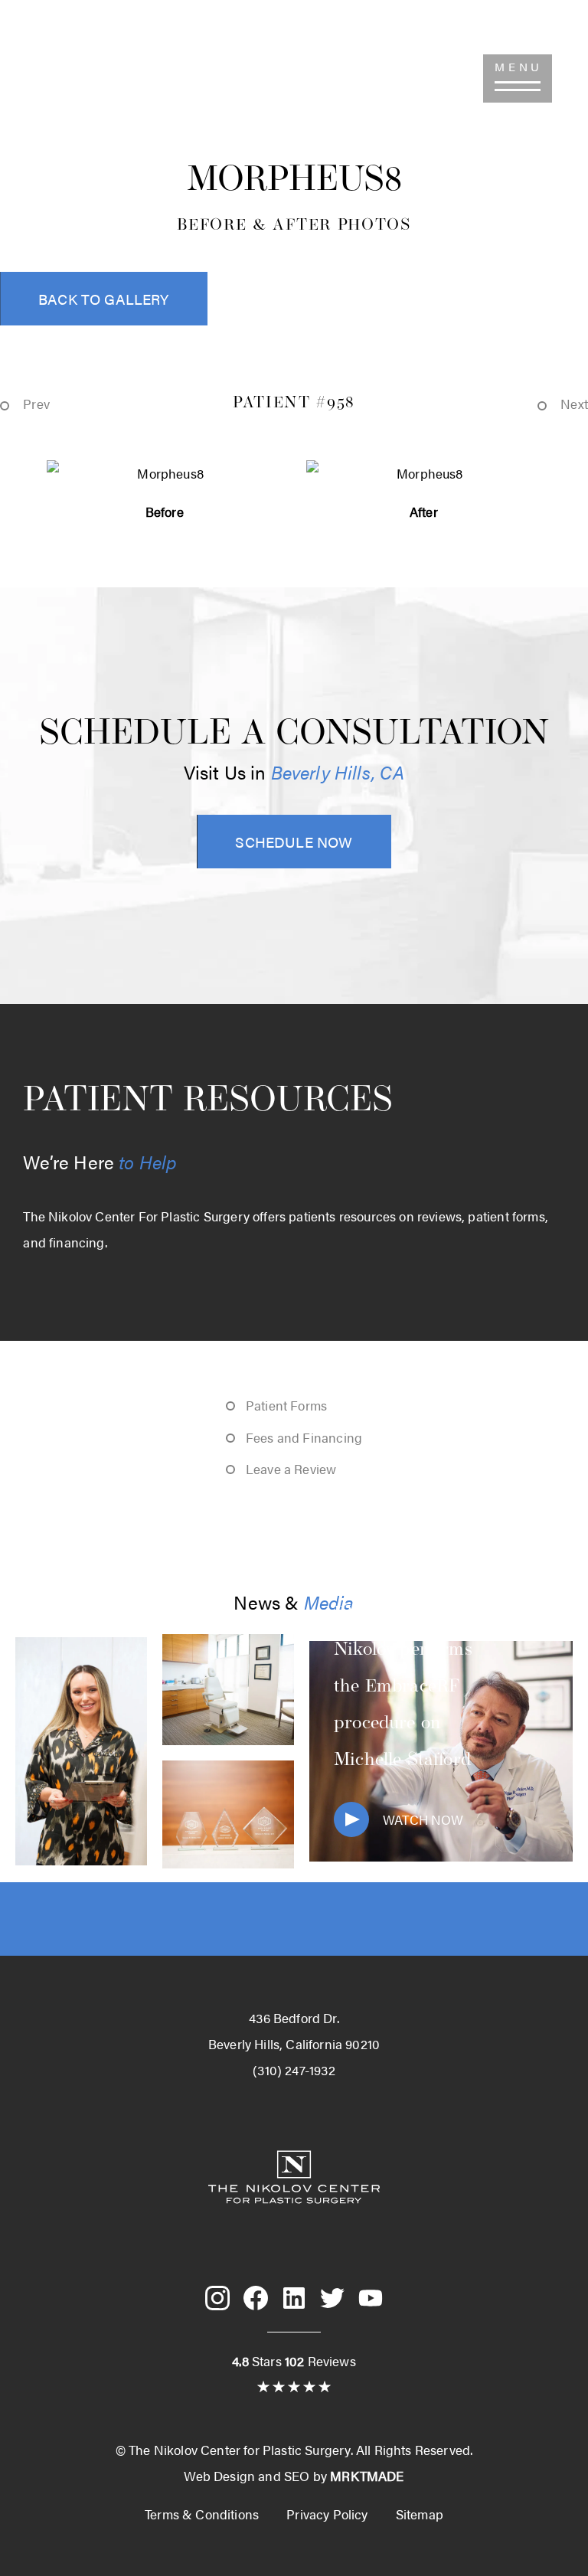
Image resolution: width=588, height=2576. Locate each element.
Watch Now (423, 1819)
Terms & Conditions (202, 2514)
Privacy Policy (327, 2514)
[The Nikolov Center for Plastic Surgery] (294, 2229)
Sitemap (420, 2514)
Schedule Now (294, 842)
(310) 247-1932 (82, 78)
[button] (518, 78)
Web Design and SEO (247, 2476)
